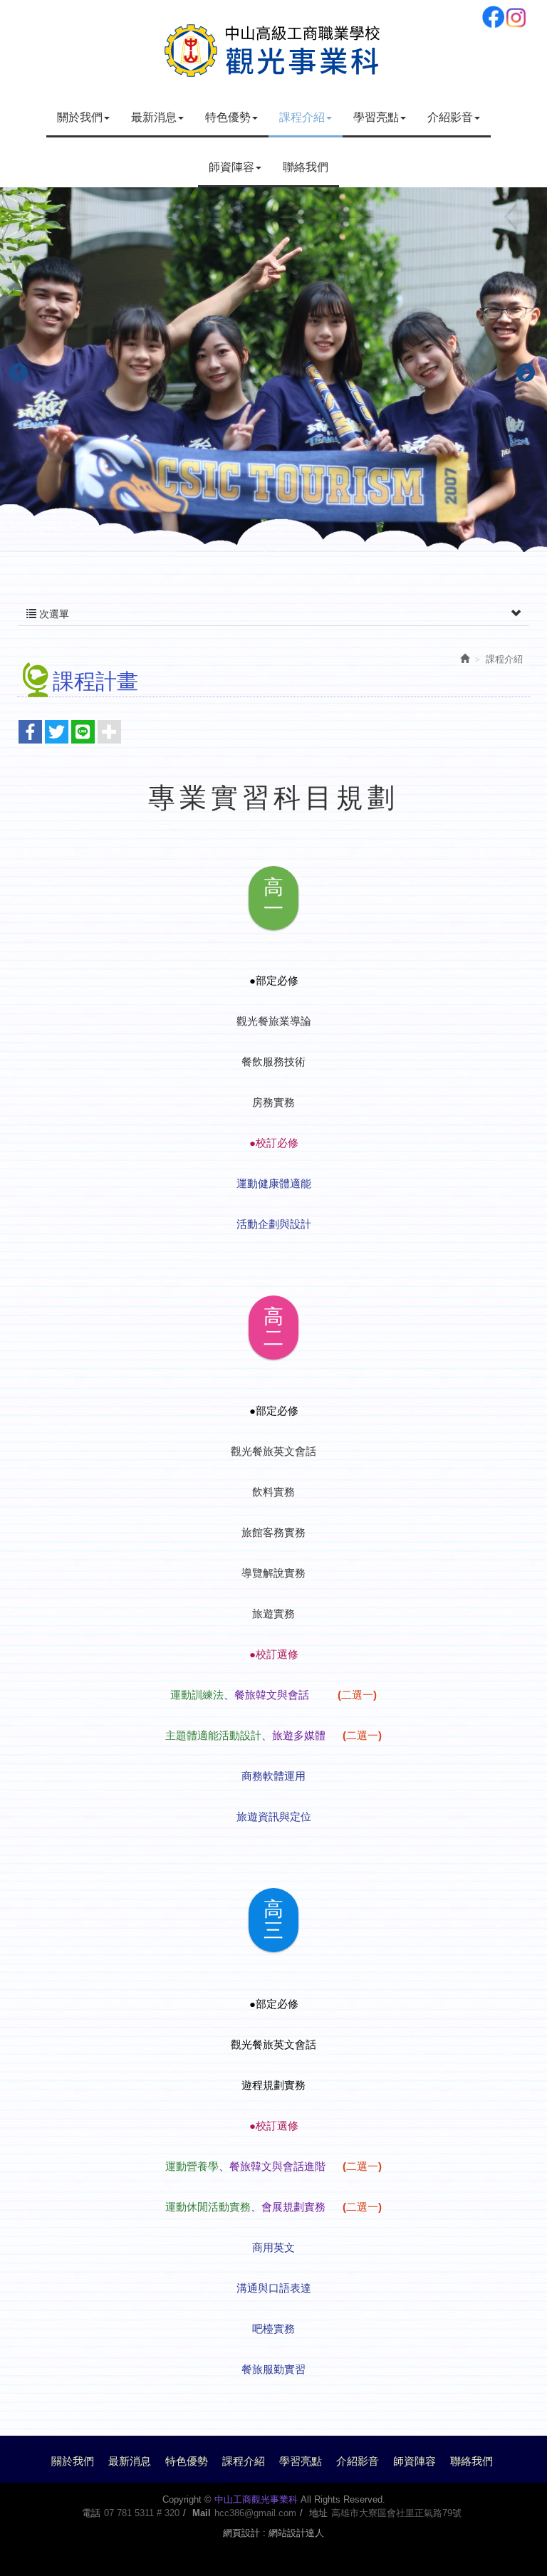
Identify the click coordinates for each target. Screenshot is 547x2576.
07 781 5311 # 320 (142, 2513)
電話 (91, 2513)
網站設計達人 (296, 2533)
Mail (202, 2513)
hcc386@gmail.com (255, 2513)
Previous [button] (15, 370)
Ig (516, 17)
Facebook (493, 17)
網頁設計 (241, 2533)
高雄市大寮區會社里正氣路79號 (396, 2513)
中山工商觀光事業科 (273, 48)
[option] (273, 370)
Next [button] (522, 370)
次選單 (53, 614)
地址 (318, 2513)
